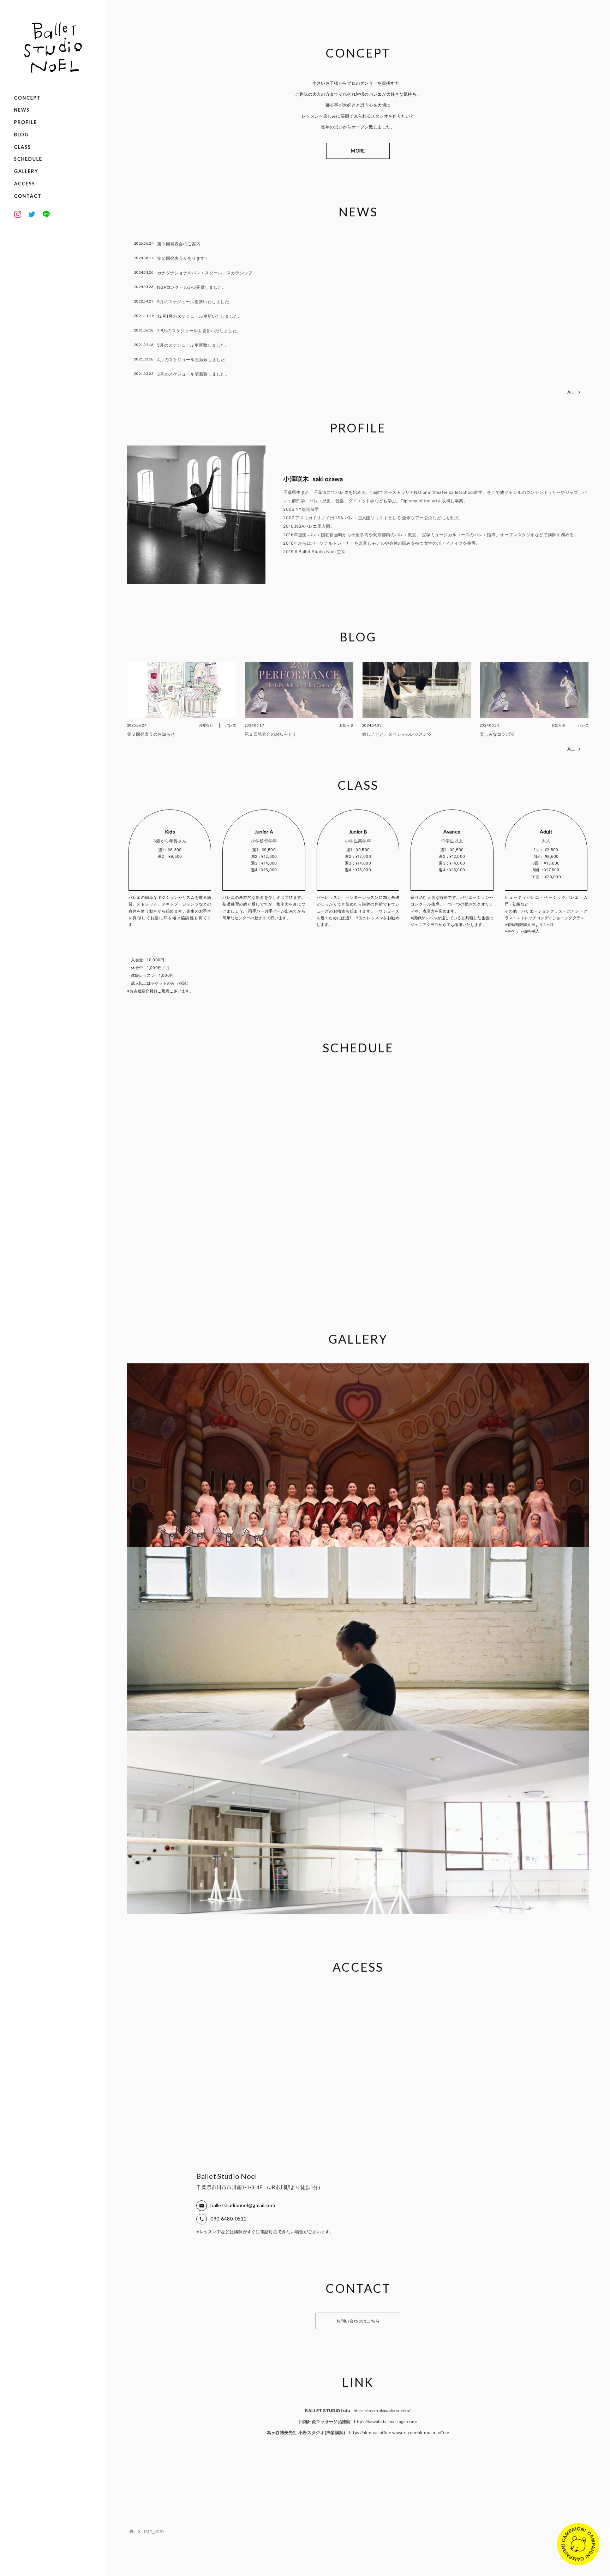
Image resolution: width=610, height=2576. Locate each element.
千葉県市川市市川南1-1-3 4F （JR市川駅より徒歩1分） (260, 2187)
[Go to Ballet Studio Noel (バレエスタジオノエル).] (132, 2532)
